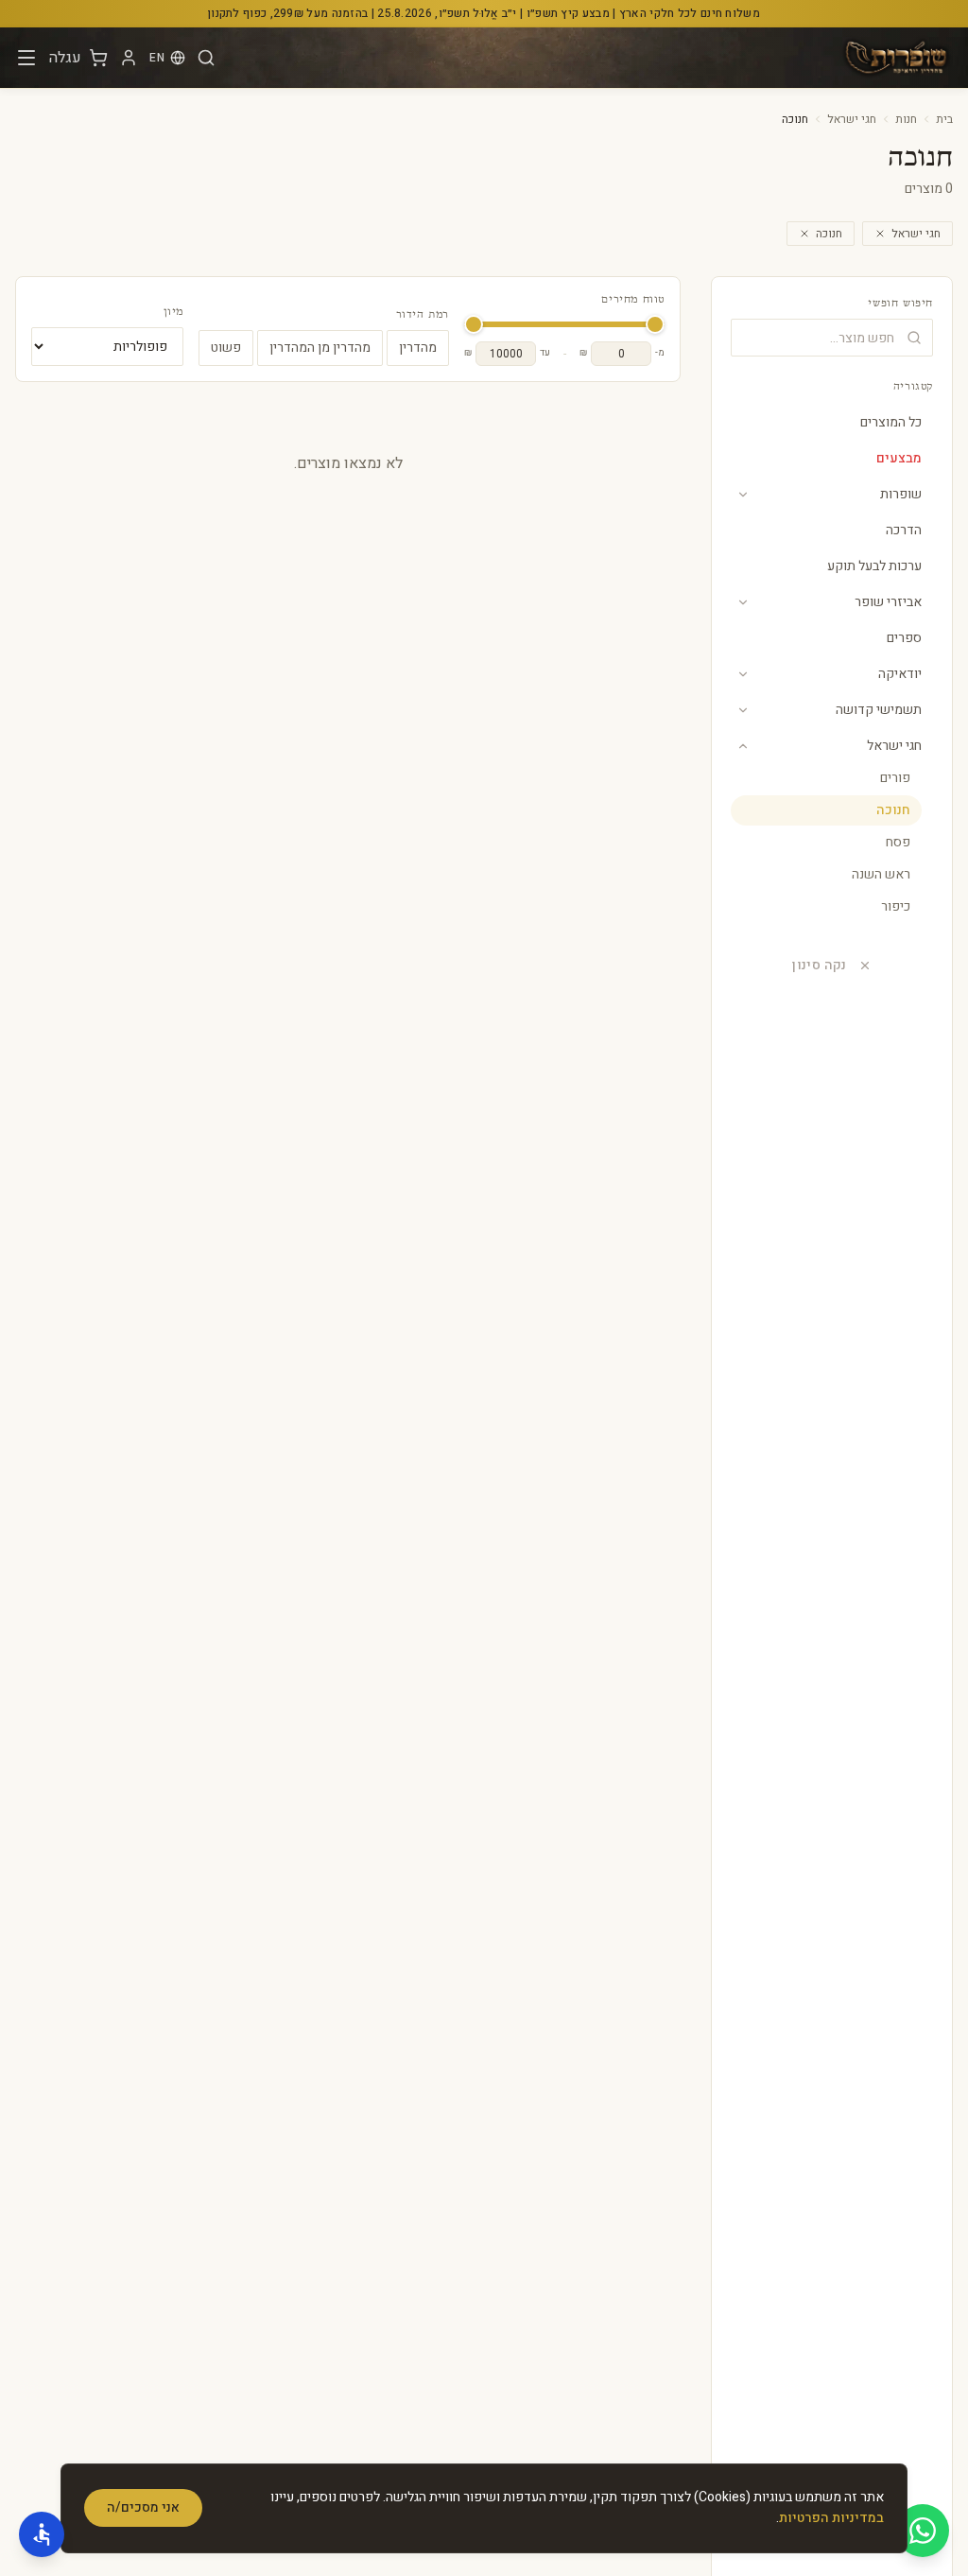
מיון (173, 312)
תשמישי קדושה (879, 710)
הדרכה (904, 530)
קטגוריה (913, 387)
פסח (898, 842)
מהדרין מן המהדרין (320, 348)
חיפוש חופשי (900, 304)
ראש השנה (881, 874)
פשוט (226, 348)
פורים (895, 778)
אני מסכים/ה (143, 2507)
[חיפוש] (206, 58)
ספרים (904, 638)
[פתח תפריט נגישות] (42, 2534)
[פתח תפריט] (26, 58)
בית (944, 119)
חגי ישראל (852, 119)
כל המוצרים (891, 422)
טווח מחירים (633, 300)
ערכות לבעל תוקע (874, 566)
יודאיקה (900, 674)
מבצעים (899, 458)
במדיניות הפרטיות (831, 2518)
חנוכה (829, 234)
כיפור (896, 906)
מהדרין (418, 348)
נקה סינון (819, 965)
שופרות (901, 494)
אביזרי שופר (888, 602)
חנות (906, 119)
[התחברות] (129, 58)
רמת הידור (423, 315)
